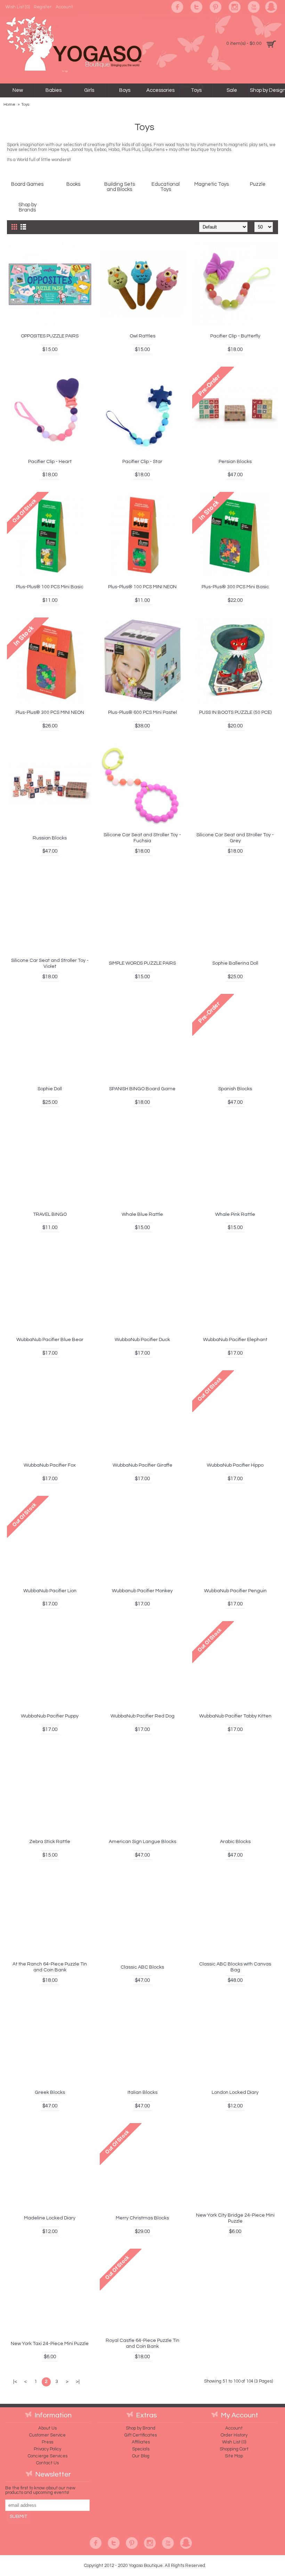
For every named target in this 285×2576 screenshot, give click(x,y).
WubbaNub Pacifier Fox (50, 1465)
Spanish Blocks (235, 1089)
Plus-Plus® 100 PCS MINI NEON (142, 587)
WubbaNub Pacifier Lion (50, 1591)
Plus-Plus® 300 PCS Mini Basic (235, 587)
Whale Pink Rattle (235, 1214)
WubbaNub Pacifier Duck (142, 1340)
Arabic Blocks (235, 1842)
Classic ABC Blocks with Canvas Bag (235, 1967)
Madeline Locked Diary (50, 2218)
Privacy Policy (47, 2449)
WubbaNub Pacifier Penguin (235, 1591)
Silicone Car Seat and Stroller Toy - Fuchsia (142, 838)
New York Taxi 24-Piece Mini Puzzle (50, 2344)
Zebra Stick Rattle (50, 1842)
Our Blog (141, 2456)
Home (9, 105)
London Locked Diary (235, 2092)
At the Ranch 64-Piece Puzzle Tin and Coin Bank (50, 1967)
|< (15, 2382)
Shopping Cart (234, 2449)
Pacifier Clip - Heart (50, 462)
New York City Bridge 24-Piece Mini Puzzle (235, 2218)
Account (234, 2428)
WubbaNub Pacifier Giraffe (142, 1465)
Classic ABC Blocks (142, 1967)
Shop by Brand (141, 2428)
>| (78, 2382)
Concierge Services (48, 2456)
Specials (141, 2449)
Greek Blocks (50, 2092)
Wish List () (234, 2442)
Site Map (234, 2456)
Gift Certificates (141, 2435)
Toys (25, 105)
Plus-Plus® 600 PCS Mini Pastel (142, 712)
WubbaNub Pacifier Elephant (235, 1340)
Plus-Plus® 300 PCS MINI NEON (50, 712)
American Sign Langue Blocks (142, 1842)
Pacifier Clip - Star (142, 462)
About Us (47, 2428)
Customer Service (47, 2435)
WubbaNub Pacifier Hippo (235, 1465)
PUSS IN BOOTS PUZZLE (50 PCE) (235, 712)
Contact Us (47, 2463)
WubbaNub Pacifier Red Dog (142, 1716)
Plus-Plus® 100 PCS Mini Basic (50, 587)
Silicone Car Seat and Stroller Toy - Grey (235, 838)
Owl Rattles (142, 336)
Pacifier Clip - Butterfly (235, 336)
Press (47, 2442)
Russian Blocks (50, 838)
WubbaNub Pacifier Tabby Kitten (235, 1716)
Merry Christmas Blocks (142, 2218)
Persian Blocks (235, 462)
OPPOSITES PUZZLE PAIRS (50, 336)
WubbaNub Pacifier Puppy (50, 1716)
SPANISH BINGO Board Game (142, 1089)
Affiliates (141, 2442)
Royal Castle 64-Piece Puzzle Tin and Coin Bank (142, 2343)
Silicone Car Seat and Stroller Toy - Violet (50, 963)
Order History (234, 2435)
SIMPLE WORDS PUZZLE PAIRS (142, 963)
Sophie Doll (50, 1089)
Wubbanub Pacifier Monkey (142, 1591)
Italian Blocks (142, 2092)
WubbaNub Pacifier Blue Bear (50, 1340)
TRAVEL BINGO (50, 1214)
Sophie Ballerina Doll (235, 963)
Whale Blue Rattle (142, 1214)
